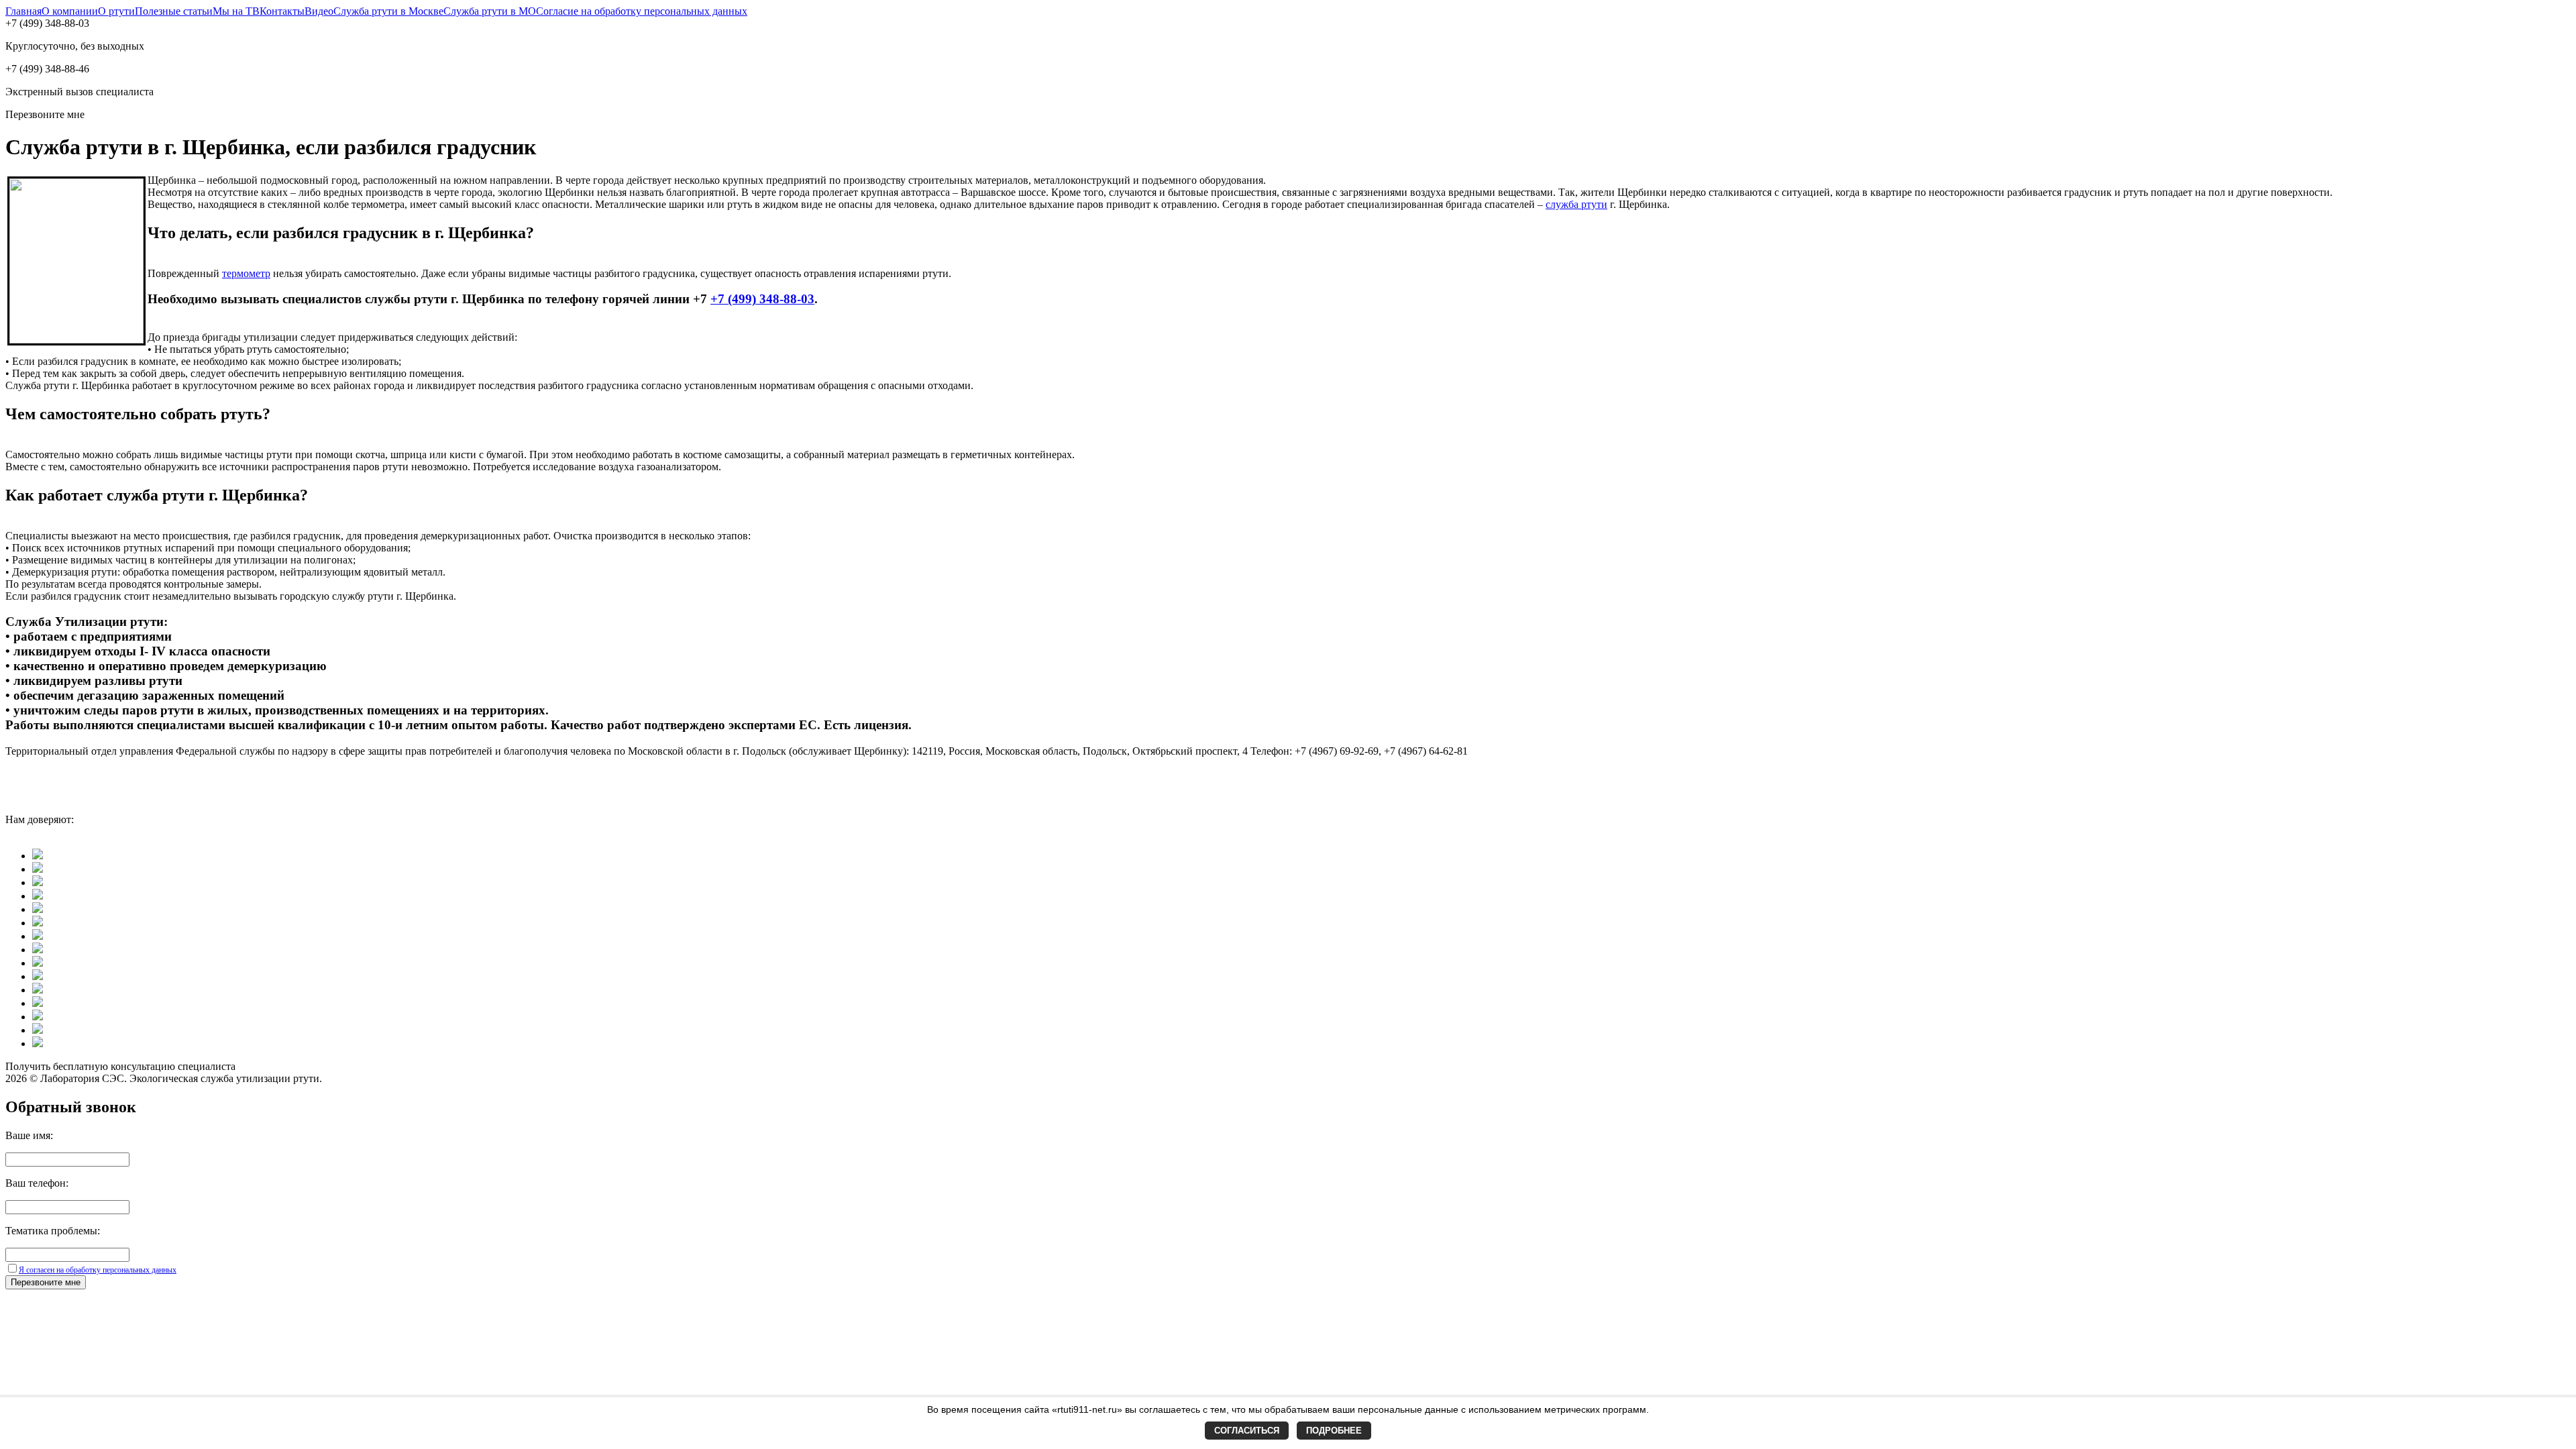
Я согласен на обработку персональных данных (98, 1270)
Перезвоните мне (46, 1282)
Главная (23, 11)
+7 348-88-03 (762, 299)
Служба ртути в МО (490, 11)
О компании (70, 11)
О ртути (116, 11)
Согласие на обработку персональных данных (642, 11)
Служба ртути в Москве (388, 11)
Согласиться (1247, 1431)
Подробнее (1334, 1431)
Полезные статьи (174, 11)
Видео (319, 11)
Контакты (282, 11)
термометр (246, 273)
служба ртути (1576, 204)
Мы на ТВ (236, 11)
